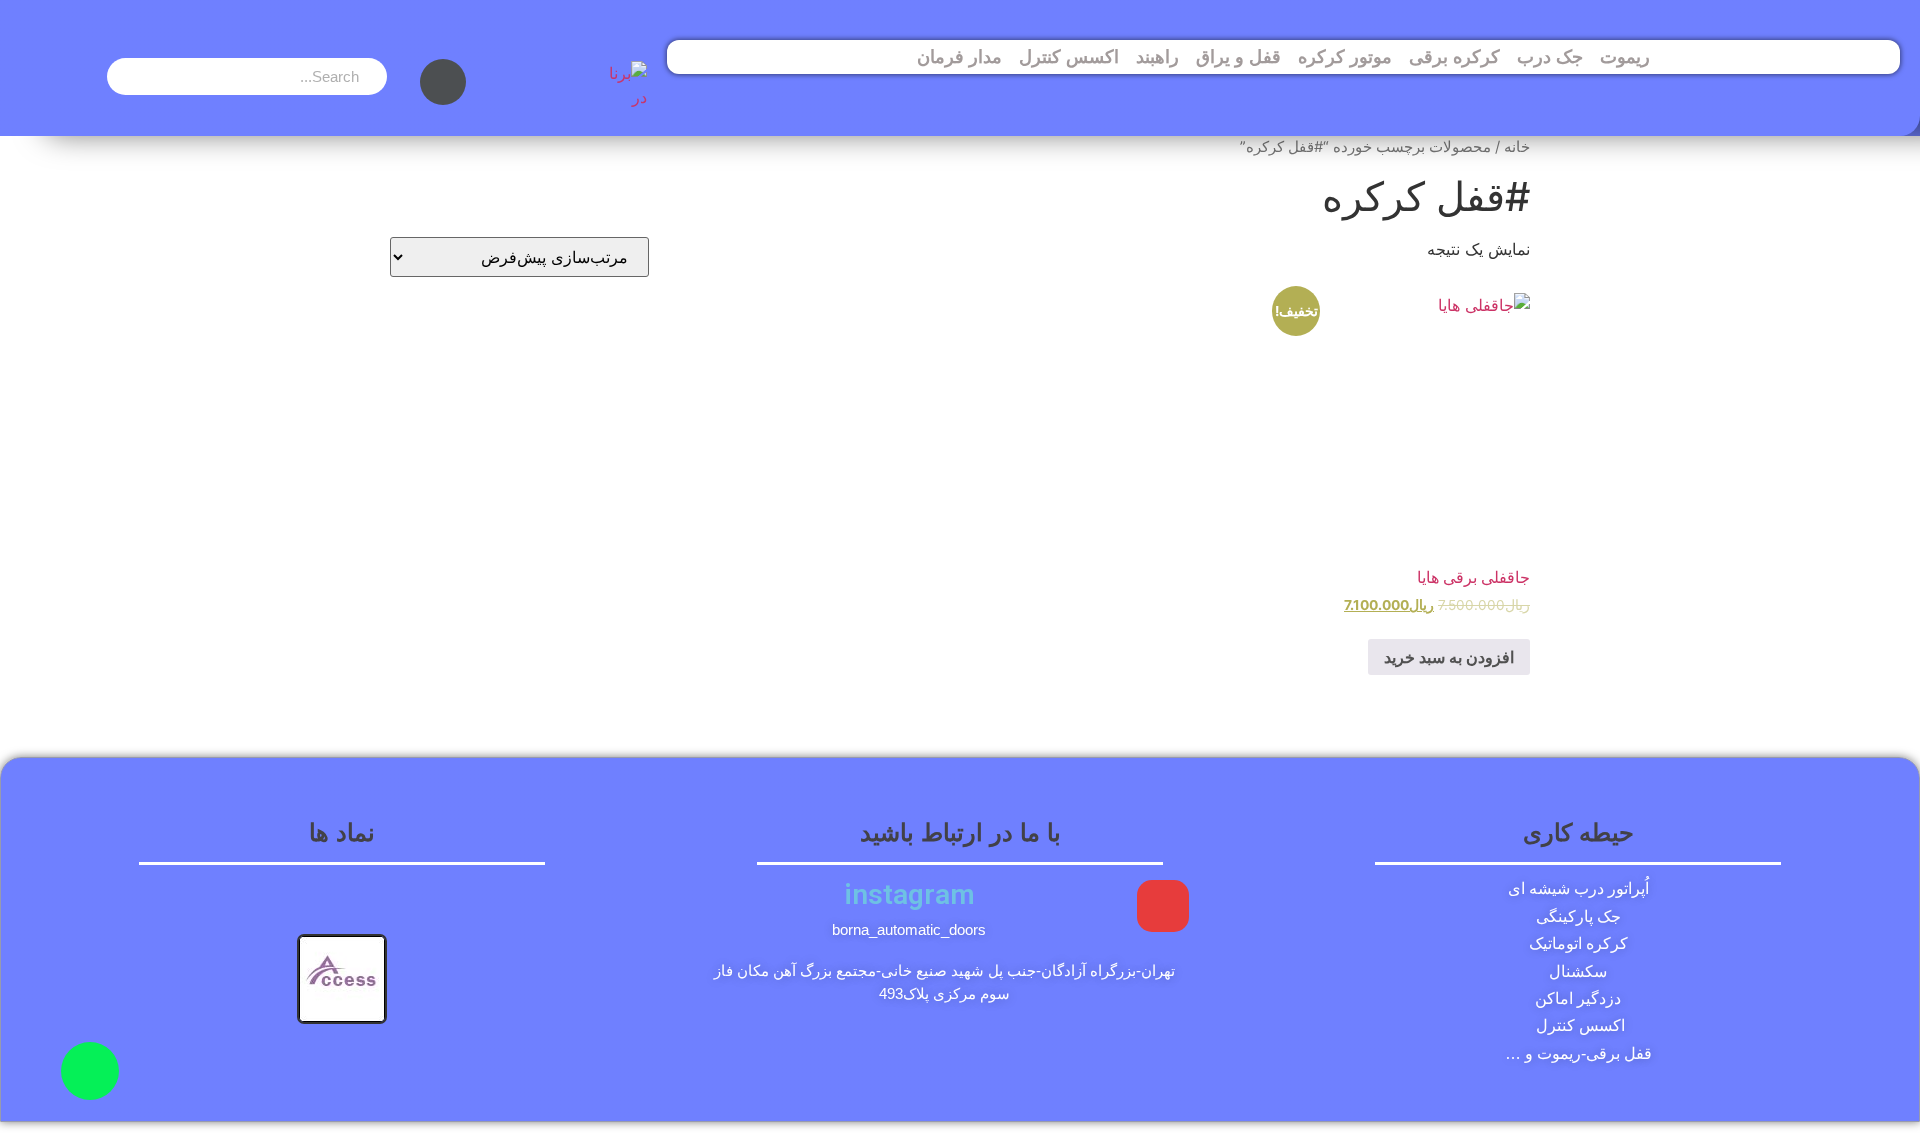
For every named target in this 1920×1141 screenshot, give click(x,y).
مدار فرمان (959, 57)
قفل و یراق (1238, 57)
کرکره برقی (1454, 57)
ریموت (1625, 57)
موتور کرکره (1345, 57)
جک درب (1550, 57)
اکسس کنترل (1069, 57)
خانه (1517, 147)
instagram (909, 894)
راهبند (1157, 57)
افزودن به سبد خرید (1449, 657)
